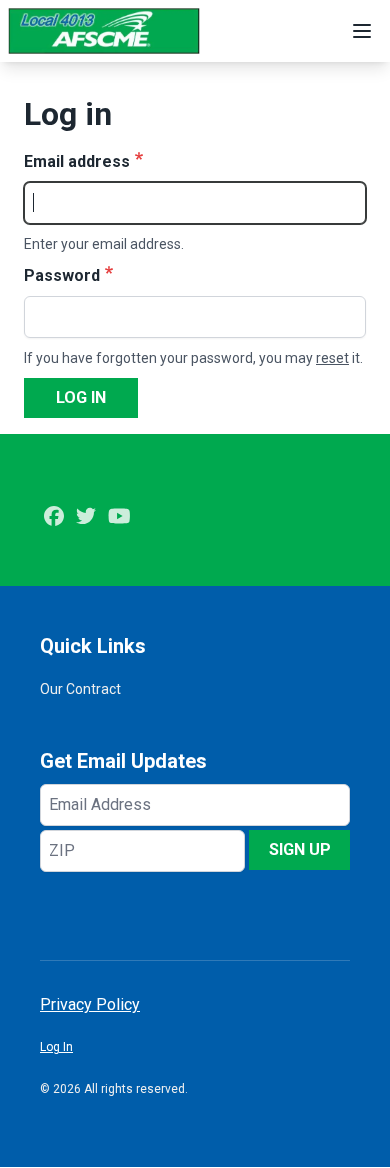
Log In (56, 1047)
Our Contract (80, 689)
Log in (81, 397)
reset (332, 358)
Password (62, 275)
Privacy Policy (90, 1004)
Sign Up (300, 849)
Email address (77, 161)
